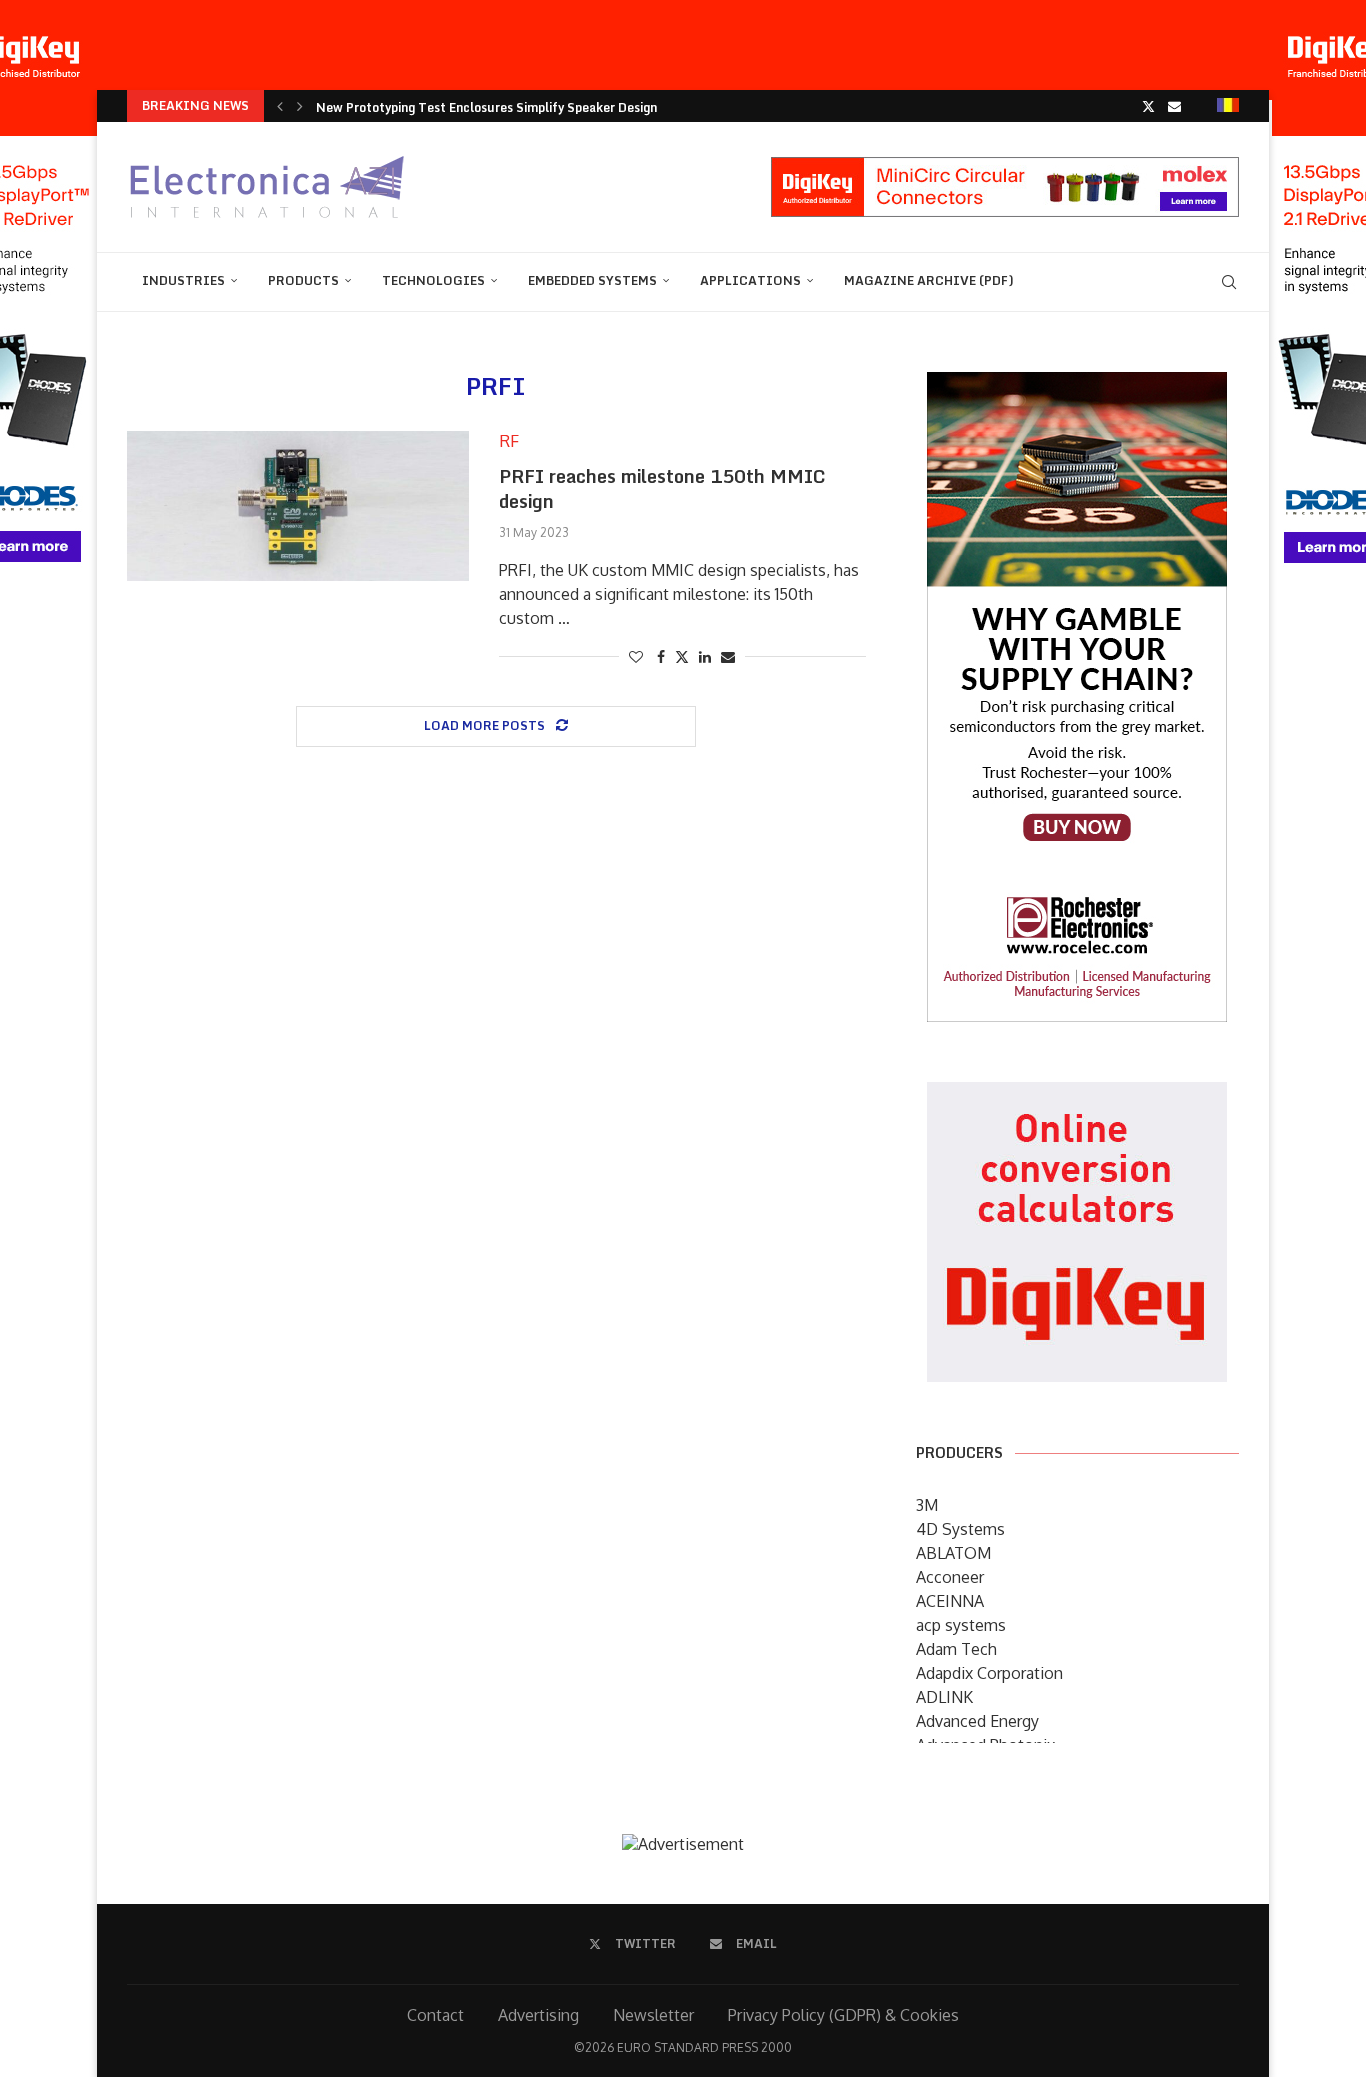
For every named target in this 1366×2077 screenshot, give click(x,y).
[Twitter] (1148, 106)
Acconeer (950, 1577)
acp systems (961, 1625)
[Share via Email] (728, 656)
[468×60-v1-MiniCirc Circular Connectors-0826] (1005, 167)
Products (303, 280)
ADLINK (944, 1697)
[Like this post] (636, 656)
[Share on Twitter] (682, 656)
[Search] (1229, 282)
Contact (435, 2015)
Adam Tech (956, 1649)
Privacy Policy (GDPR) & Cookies (843, 2015)
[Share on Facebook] (661, 656)
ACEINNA (950, 1601)
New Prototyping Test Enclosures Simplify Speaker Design (486, 107)
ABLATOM (953, 1553)
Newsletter (653, 2015)
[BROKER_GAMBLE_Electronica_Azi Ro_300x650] (1077, 386)
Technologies (433, 280)
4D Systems (960, 1529)
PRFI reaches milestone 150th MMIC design (662, 488)
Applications (750, 280)
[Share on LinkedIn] (705, 656)
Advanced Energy (977, 1721)
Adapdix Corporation (989, 1673)
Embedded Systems (592, 280)
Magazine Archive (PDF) (929, 280)
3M (927, 1505)
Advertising (538, 2015)
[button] (280, 106)
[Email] (1174, 106)
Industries (183, 280)
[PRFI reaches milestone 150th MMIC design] (298, 506)
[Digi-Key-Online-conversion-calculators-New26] (1077, 1096)
